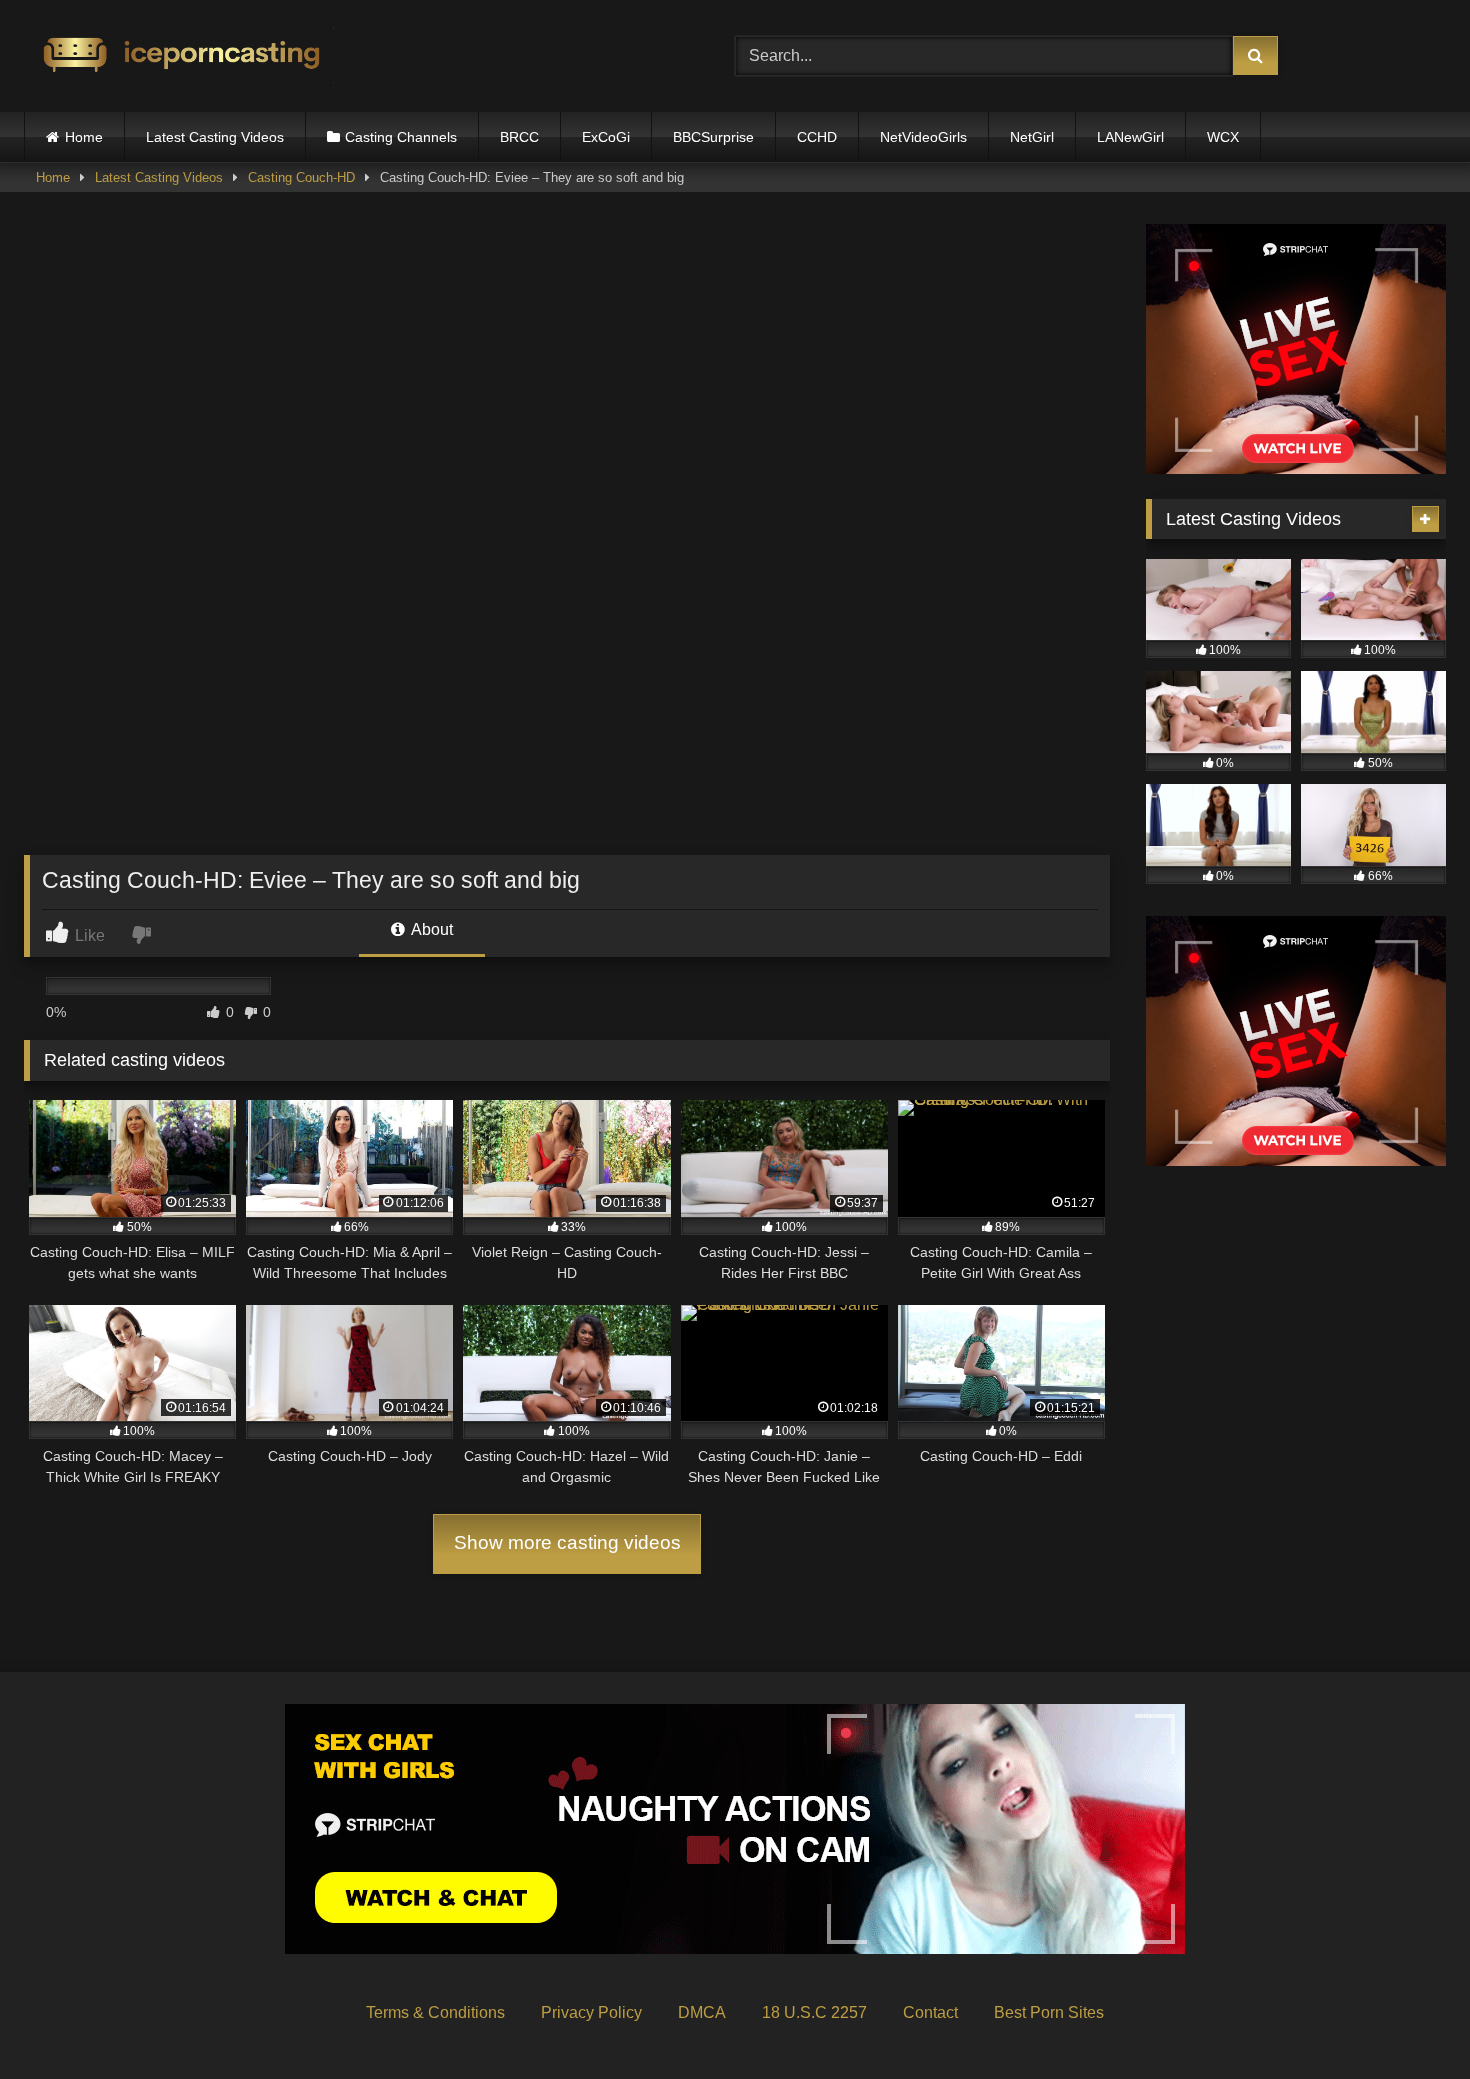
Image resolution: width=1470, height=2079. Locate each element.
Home (84, 137)
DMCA (702, 2012)
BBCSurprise (713, 137)
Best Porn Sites (1049, 2012)
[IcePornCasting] (179, 56)
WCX (1223, 137)
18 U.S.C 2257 (814, 2012)
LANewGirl (1130, 137)
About (430, 929)
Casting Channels (401, 137)
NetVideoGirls (923, 137)
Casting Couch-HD (301, 177)
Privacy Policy (591, 2012)
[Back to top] (1408, 2019)
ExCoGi (606, 137)
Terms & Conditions (435, 2012)
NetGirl (1032, 137)
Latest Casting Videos (215, 137)
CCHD (817, 137)
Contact (930, 2012)
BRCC (519, 137)
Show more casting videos (567, 1542)
